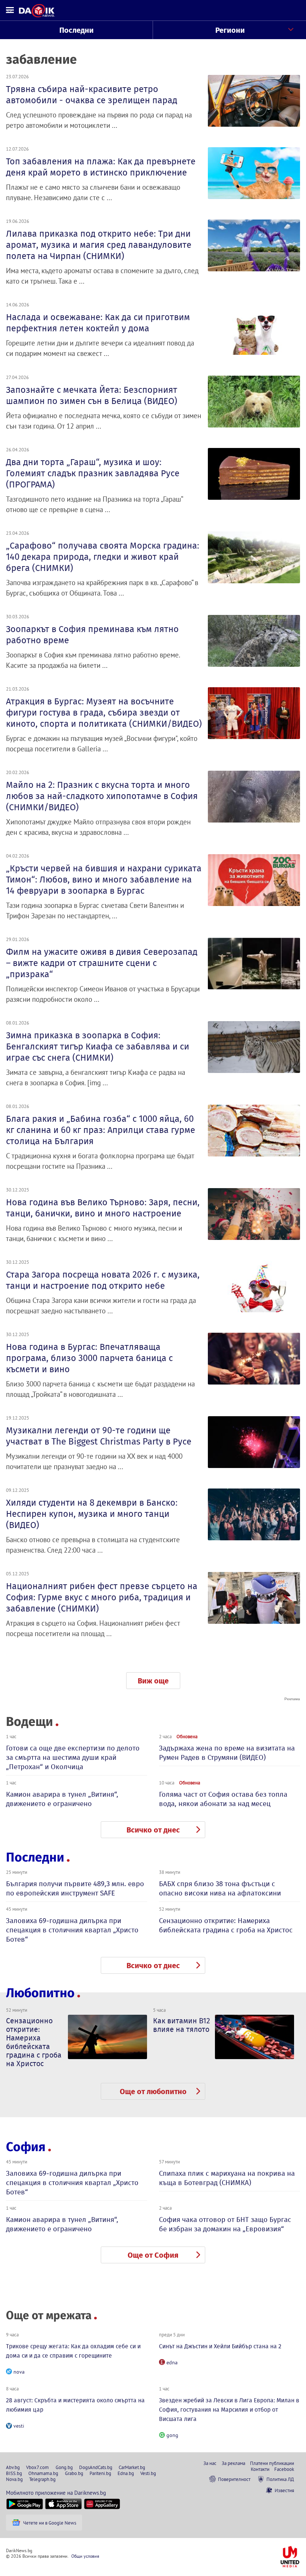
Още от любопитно (153, 2092)
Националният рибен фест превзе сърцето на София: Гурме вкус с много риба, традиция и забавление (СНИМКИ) (102, 1597)
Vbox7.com (38, 2467)
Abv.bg (13, 2467)
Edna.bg (126, 2473)
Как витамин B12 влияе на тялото (182, 2025)
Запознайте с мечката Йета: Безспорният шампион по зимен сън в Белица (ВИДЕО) (92, 395)
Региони (230, 30)
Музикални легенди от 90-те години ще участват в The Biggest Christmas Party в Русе (99, 1436)
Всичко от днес (153, 1830)
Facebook (284, 2469)
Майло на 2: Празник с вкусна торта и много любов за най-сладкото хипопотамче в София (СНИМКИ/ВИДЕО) (102, 796)
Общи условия (85, 2556)
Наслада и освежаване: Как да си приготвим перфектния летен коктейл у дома (98, 323)
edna (172, 2362)
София (26, 2147)
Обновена (187, 1736)
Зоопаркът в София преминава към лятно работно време (92, 635)
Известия (284, 2490)
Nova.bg (14, 2479)
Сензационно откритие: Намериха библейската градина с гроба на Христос (226, 1925)
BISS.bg (14, 2473)
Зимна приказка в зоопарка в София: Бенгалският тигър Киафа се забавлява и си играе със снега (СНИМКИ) (98, 1046)
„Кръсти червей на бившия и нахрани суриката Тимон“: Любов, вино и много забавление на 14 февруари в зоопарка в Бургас (104, 880)
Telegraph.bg (42, 2479)
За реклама (233, 2463)
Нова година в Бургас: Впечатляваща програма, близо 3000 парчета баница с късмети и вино (89, 1358)
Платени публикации (272, 2463)
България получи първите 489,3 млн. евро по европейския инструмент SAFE (75, 1888)
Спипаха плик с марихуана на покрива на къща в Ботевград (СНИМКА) (227, 2178)
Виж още (153, 1681)
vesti (19, 2426)
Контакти (260, 2469)
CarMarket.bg (132, 2467)
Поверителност (234, 2479)
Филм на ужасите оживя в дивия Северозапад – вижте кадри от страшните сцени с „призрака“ (102, 963)
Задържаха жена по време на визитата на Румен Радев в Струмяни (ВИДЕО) (227, 1753)
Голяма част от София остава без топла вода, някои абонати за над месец (223, 1799)
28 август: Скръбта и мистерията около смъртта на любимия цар (75, 2405)
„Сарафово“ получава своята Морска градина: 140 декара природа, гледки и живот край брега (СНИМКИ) (103, 557)
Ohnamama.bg (43, 2473)
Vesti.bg (148, 2473)
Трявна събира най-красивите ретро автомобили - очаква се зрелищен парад (92, 95)
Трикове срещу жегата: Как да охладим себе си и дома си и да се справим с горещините (73, 2351)
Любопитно (40, 1993)
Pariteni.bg (100, 2473)
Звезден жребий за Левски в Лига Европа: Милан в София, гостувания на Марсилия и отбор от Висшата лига (229, 2410)
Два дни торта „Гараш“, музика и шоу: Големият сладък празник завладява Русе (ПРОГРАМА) (93, 473)
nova (19, 2372)
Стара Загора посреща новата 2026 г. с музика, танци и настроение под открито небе (103, 1280)
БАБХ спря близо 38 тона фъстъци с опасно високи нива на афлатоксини (220, 1888)
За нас (210, 2463)
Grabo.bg (74, 2473)
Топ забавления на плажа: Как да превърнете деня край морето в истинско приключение (101, 167)
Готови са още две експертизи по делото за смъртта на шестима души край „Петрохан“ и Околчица (73, 1757)
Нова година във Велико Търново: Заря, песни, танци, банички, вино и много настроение (103, 1208)
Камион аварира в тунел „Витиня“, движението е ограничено (62, 1799)
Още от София (153, 2255)
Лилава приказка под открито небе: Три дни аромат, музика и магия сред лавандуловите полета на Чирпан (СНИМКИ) (99, 245)
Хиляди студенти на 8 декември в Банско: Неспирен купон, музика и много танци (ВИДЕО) (92, 1514)
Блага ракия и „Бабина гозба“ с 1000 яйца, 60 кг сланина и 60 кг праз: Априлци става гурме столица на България (101, 1130)
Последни (76, 30)
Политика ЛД (280, 2479)
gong (172, 2435)
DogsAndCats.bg (96, 2467)
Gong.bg (64, 2467)
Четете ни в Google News (50, 2523)
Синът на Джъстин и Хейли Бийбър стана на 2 (220, 2346)
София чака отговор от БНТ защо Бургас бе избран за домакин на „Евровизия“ (225, 2224)
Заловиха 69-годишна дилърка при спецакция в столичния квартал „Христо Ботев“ (72, 1930)
